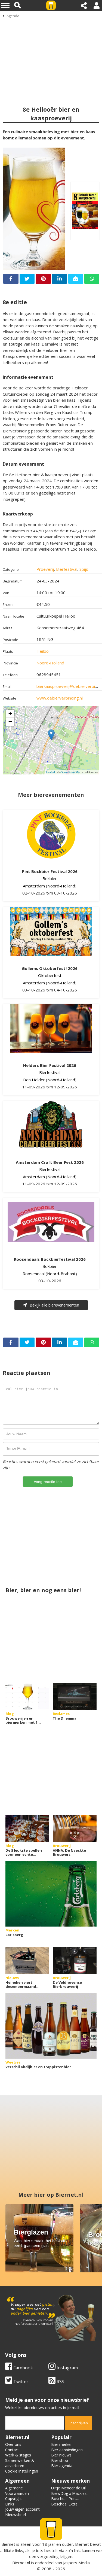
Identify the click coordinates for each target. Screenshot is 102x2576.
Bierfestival (67, 569)
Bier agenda (62, 2466)
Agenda (13, 16)
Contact (12, 2450)
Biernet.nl (21, 2563)
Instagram (67, 2368)
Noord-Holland (50, 663)
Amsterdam (34, 886)
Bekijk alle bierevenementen (54, 1305)
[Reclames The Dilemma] (75, 1696)
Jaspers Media (76, 2563)
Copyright (14, 2499)
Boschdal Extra (64, 2504)
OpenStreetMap (71, 772)
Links (10, 2504)
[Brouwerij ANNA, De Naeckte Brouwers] (75, 1829)
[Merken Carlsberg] (51, 1894)
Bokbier (50, 878)
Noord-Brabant (61, 1274)
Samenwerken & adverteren (20, 2463)
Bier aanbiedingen (67, 2450)
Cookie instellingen (22, 2471)
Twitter (20, 2382)
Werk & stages (18, 2455)
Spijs (84, 569)
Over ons (13, 2444)
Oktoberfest (50, 975)
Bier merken (62, 2444)
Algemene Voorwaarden (17, 2491)
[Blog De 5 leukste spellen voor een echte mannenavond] (27, 1829)
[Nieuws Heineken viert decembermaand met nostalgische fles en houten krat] (27, 1961)
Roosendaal (34, 1274)
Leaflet (50, 772)
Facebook (23, 2368)
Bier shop (60, 2460)
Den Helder (34, 1080)
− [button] (10, 722)
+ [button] (10, 714)
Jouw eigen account (22, 2509)
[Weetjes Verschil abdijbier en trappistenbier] (51, 2026)
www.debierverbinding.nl (60, 698)
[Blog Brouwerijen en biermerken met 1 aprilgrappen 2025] (27, 1696)
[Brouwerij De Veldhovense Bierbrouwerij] (75, 1961)
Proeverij (45, 569)
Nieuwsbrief (16, 2515)
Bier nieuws (61, 2455)
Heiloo (43, 651)
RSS (60, 2382)
